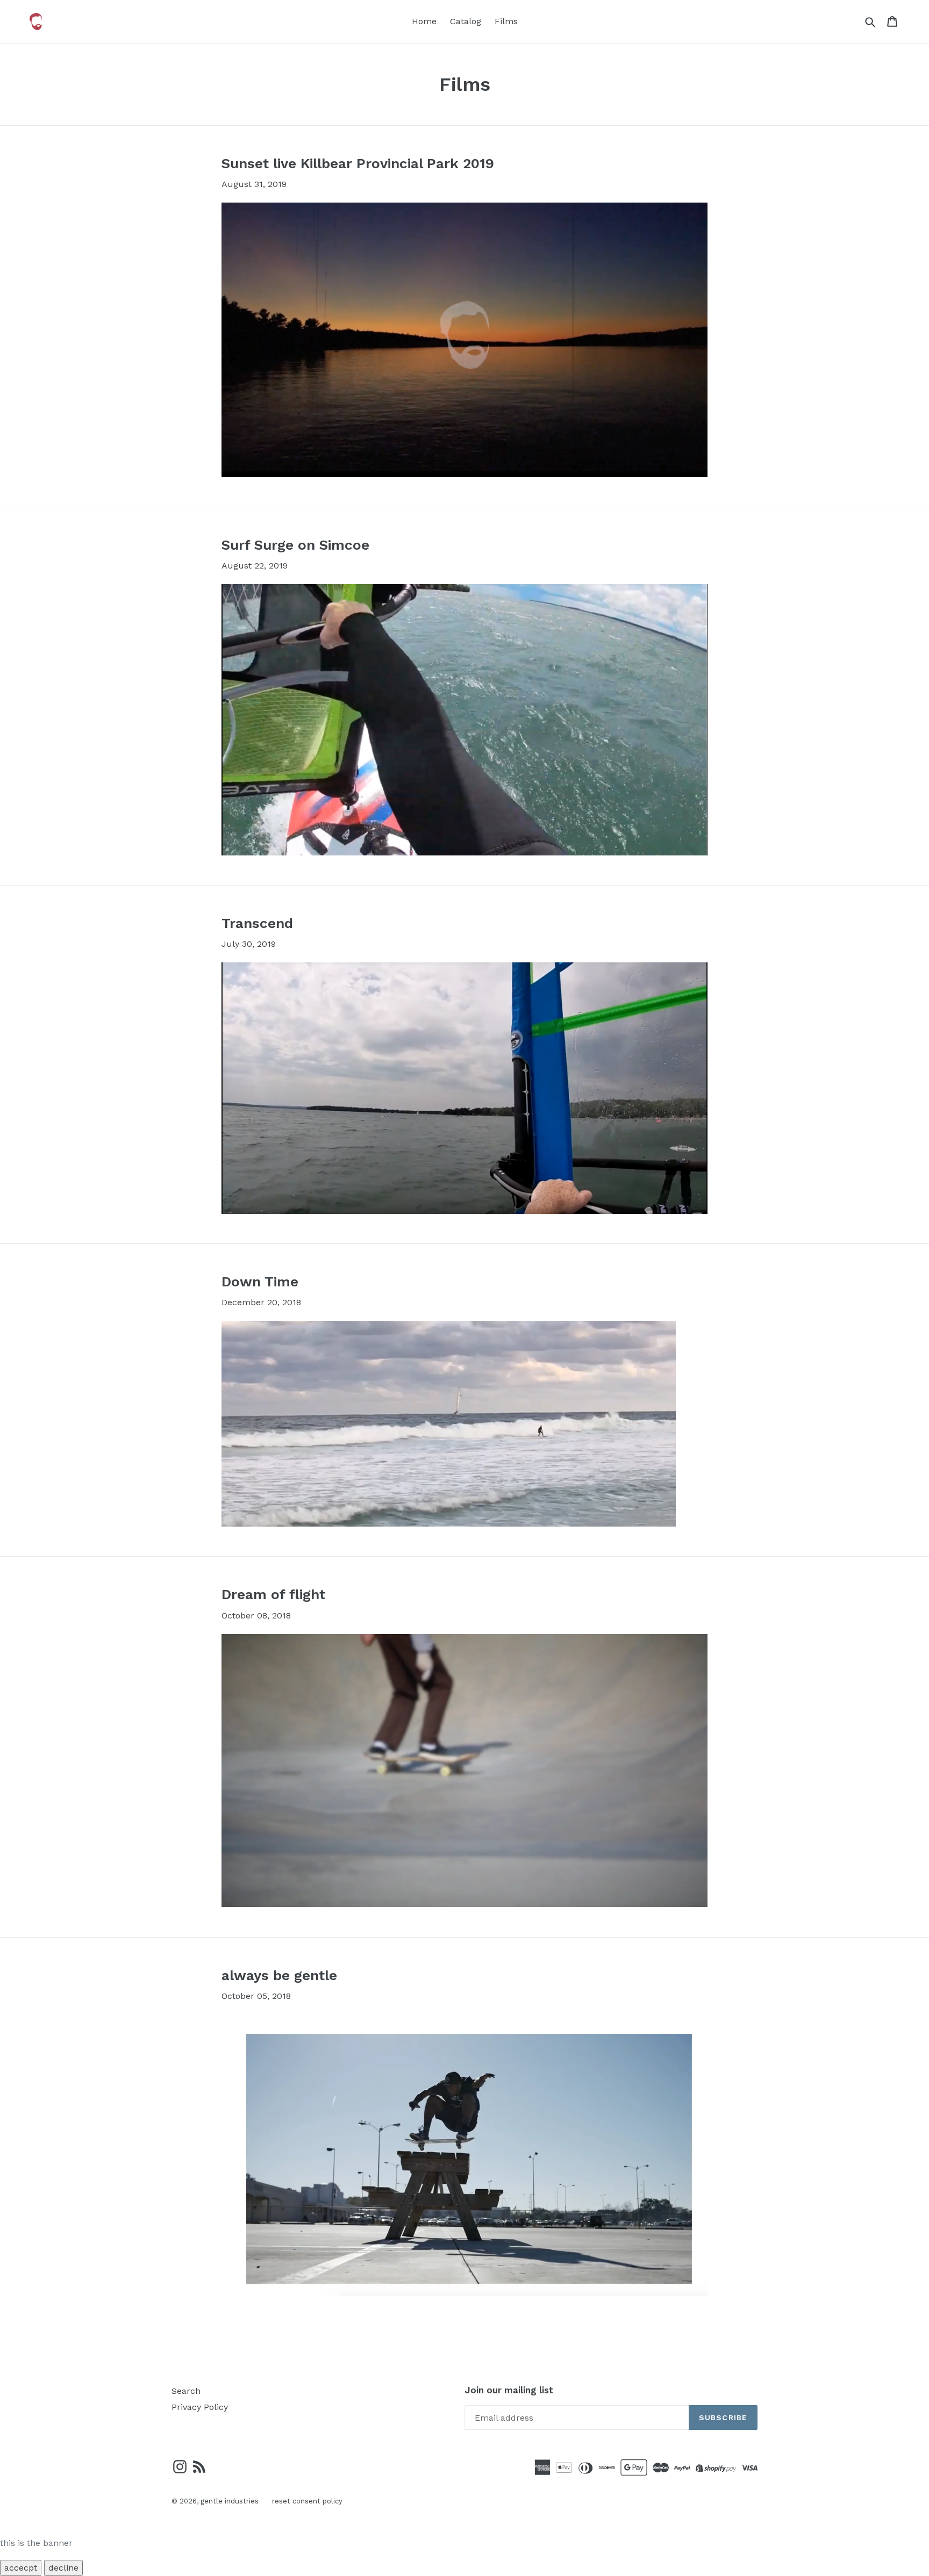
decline (63, 2568)
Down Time (260, 1282)
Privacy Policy (200, 2407)
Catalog (466, 21)
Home (424, 21)
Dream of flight (273, 1594)
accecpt (21, 2568)
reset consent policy (307, 2501)
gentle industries (230, 2501)
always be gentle (279, 1975)
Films (506, 21)
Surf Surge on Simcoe (295, 545)
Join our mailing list (509, 2390)
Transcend (257, 923)
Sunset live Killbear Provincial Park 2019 (358, 163)
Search (186, 2391)
